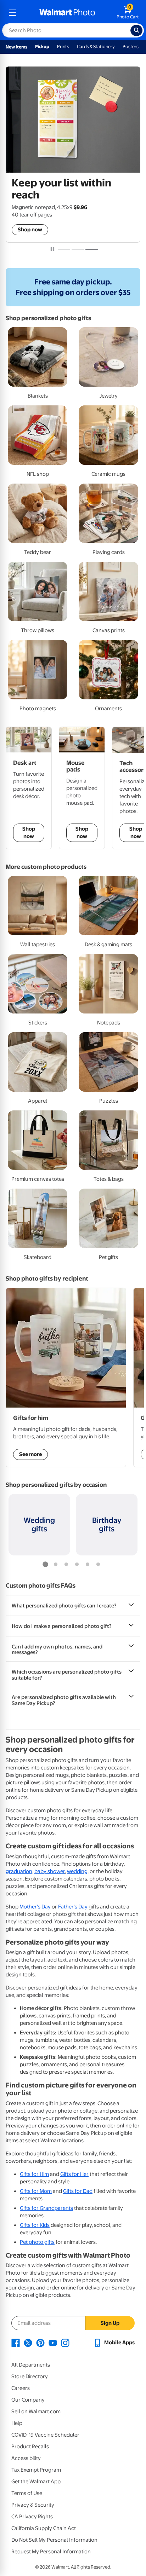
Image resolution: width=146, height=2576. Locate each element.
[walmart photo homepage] (67, 13)
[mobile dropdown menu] (12, 13)
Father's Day (73, 1907)
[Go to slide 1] (64, 249)
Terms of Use (27, 2493)
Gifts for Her (74, 2174)
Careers (21, 2388)
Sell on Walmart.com (36, 2412)
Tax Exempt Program (36, 2470)
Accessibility (26, 2458)
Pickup (42, 47)
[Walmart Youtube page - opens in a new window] (53, 2343)
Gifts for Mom (36, 2191)
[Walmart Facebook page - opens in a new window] (16, 2343)
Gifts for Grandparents (46, 2208)
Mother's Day (35, 1907)
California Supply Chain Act (44, 2528)
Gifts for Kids (35, 2225)
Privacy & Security (33, 2505)
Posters (131, 47)
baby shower (50, 1871)
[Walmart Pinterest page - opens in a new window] (40, 2343)
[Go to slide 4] (77, 1565)
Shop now (30, 230)
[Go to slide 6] (98, 1565)
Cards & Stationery (96, 47)
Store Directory (30, 2376)
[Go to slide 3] (92, 249)
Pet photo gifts (37, 2242)
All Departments (31, 2365)
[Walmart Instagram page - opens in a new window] (65, 2343)
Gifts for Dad (78, 2191)
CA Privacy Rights (32, 2517)
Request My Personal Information (51, 2552)
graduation (19, 1871)
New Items (16, 47)
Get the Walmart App (36, 2482)
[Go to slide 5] (88, 1565)
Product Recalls (30, 2447)
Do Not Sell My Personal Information (54, 2540)
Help (17, 2423)
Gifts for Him (34, 2174)
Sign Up (110, 2323)
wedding (77, 1871)
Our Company (28, 2400)
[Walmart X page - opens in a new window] (28, 2343)
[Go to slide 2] (78, 249)
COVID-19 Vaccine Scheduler (45, 2435)
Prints (63, 47)
